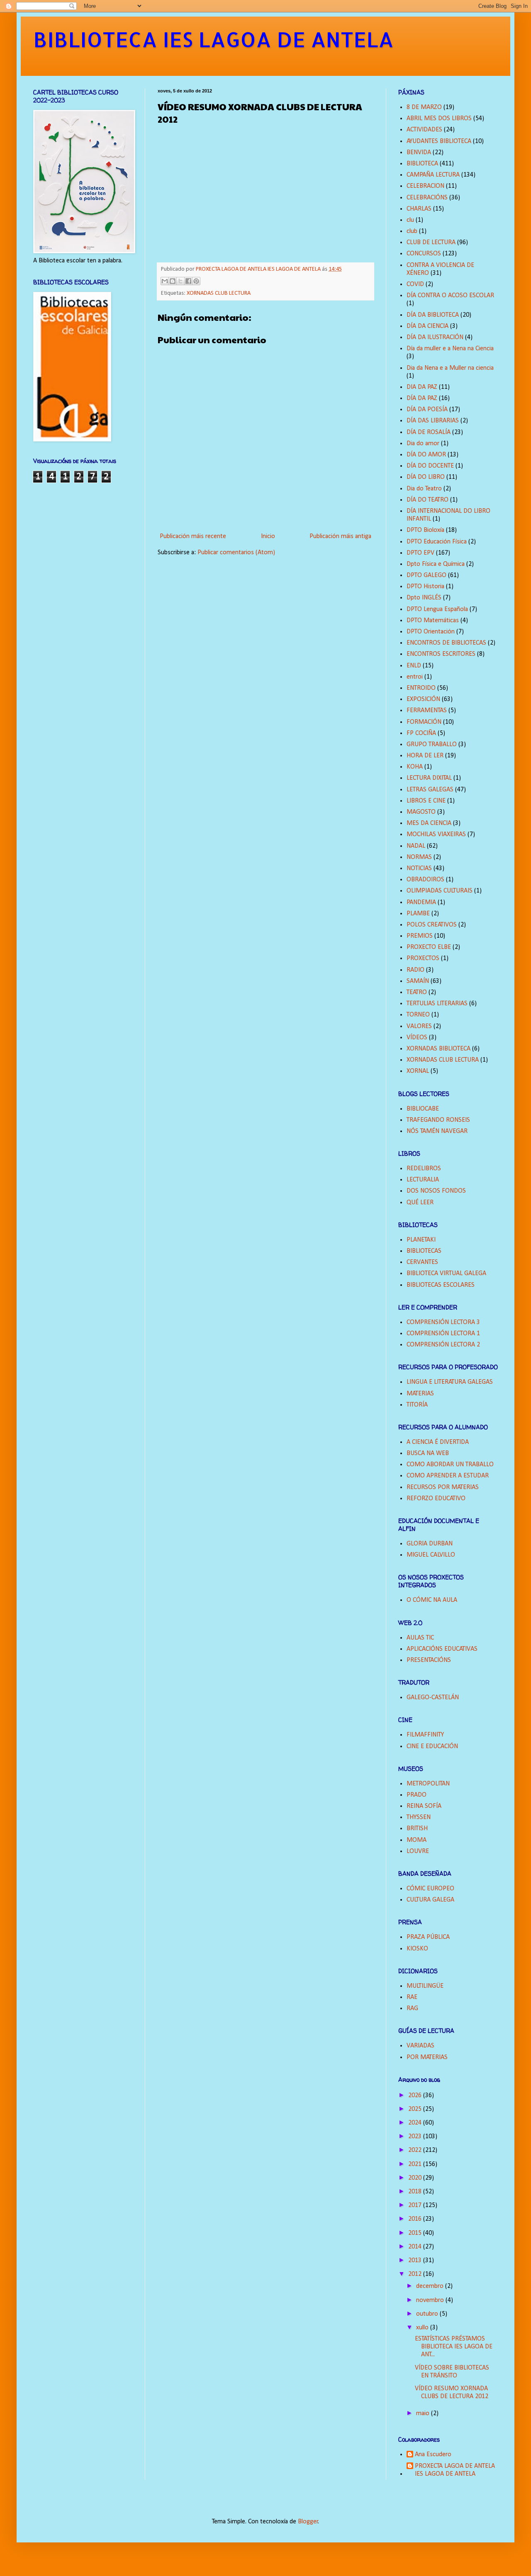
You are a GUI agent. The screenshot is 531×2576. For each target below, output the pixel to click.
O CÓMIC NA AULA (432, 1600)
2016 (416, 2219)
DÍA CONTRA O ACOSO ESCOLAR (450, 296)
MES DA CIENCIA (429, 823)
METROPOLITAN (428, 1784)
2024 (416, 2123)
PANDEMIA (421, 902)
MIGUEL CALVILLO (431, 1555)
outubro (428, 2314)
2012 (416, 2274)
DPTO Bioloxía (425, 530)
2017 (416, 2205)
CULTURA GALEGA (430, 1900)
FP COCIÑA (421, 733)
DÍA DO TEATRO (427, 500)
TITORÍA (417, 1405)
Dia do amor (423, 444)
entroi (415, 677)
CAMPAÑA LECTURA (433, 175)
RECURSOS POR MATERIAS (443, 1487)
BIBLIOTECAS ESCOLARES (441, 1285)
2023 (416, 2137)
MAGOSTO (421, 812)
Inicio (268, 536)
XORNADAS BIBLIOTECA (438, 1049)
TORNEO (418, 1015)
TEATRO (417, 992)
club (412, 231)
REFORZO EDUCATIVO (436, 1499)
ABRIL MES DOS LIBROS (439, 119)
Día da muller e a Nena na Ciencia (450, 349)
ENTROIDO (421, 688)
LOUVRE (418, 1851)
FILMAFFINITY (425, 1735)
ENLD (414, 666)
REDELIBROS (424, 1169)
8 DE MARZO (424, 107)
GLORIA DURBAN (430, 1544)
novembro (431, 2300)
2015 (416, 2233)
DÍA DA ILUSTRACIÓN (435, 337)
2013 (416, 2261)
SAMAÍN (418, 981)
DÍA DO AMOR (426, 455)
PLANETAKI (421, 1240)
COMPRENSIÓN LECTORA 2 (443, 1345)
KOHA (415, 767)
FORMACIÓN (424, 722)
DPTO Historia (425, 587)
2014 (416, 2247)
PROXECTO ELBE (429, 947)
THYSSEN (419, 1817)
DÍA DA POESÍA (427, 410)
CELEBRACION (425, 186)
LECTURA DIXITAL (429, 778)
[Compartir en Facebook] (188, 281)
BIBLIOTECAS (424, 1251)
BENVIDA (419, 153)
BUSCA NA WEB (428, 1453)
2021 (416, 2164)
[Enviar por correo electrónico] (165, 281)
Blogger (308, 2522)
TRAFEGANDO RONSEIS (438, 1120)
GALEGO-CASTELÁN (433, 1698)
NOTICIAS (419, 868)
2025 (416, 2109)
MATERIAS (420, 1394)
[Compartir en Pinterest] (196, 281)
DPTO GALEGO (426, 575)
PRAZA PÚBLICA (428, 1937)
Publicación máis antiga (340, 536)
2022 (416, 2150)
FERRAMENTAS (427, 711)
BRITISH (417, 1829)
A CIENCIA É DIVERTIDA (438, 1442)
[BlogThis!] (173, 281)
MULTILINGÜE (425, 1986)
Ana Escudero (433, 2455)
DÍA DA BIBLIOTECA (433, 315)
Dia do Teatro (424, 489)
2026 (416, 2096)
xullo (423, 2328)
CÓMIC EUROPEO (430, 1889)
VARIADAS (420, 2046)
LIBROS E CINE (426, 801)
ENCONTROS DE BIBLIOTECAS (446, 643)
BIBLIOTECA (422, 164)
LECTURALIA (423, 1180)
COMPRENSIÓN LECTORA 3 (443, 1322)
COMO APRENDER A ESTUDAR (448, 1476)
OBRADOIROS (425, 880)
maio (424, 2413)
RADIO (415, 970)
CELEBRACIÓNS (427, 198)
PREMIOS (420, 936)
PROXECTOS (423, 958)
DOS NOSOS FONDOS (436, 1191)
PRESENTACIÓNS (429, 1660)
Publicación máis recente (193, 536)
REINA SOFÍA (424, 1806)
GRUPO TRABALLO (432, 745)
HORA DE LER (425, 756)
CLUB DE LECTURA (431, 243)
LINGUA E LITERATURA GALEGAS (450, 1382)
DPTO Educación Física (437, 542)
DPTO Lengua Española (437, 609)
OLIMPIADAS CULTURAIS (440, 891)
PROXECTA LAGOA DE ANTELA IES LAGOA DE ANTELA (455, 2470)
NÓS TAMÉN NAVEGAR (437, 1131)
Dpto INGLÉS (424, 598)
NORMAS (419, 857)
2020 (416, 2178)
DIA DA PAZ (422, 387)
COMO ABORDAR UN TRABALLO (450, 1465)
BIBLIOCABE (423, 1109)
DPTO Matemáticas (433, 621)
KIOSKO (417, 1949)
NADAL (416, 846)
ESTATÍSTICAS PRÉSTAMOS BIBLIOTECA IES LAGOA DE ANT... (454, 2347)
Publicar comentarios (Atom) (236, 553)
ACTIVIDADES (424, 130)
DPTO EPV (420, 553)
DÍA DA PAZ (422, 398)
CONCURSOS (424, 254)
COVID (415, 284)
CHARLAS (419, 209)
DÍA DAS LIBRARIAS (433, 421)
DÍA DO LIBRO (426, 477)
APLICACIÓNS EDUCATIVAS (442, 1649)
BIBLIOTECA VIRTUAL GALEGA (446, 1273)
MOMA (417, 1840)
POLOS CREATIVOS (432, 925)
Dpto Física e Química (436, 564)
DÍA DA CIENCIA (427, 326)
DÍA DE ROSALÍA (429, 432)
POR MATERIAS (427, 2057)
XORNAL (418, 1071)
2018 (416, 2192)
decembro (431, 2286)
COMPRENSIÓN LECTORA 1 (443, 1334)
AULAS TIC (420, 1638)
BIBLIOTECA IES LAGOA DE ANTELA (213, 39)
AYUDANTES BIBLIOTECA (439, 141)
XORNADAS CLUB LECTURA (219, 293)
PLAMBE (418, 914)
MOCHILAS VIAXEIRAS (436, 834)
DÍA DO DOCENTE (430, 466)
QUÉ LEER (420, 1203)
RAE (412, 1997)
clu (410, 220)
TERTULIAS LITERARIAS (437, 1004)
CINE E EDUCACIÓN (432, 1746)
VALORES (419, 1026)
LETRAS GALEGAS (430, 790)
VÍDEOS (417, 1038)
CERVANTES (422, 1262)
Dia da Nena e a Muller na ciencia (450, 368)
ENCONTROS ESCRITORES (441, 654)
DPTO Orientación (431, 632)
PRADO (417, 1795)
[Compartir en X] (180, 281)
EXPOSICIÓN (423, 699)
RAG (412, 2008)
